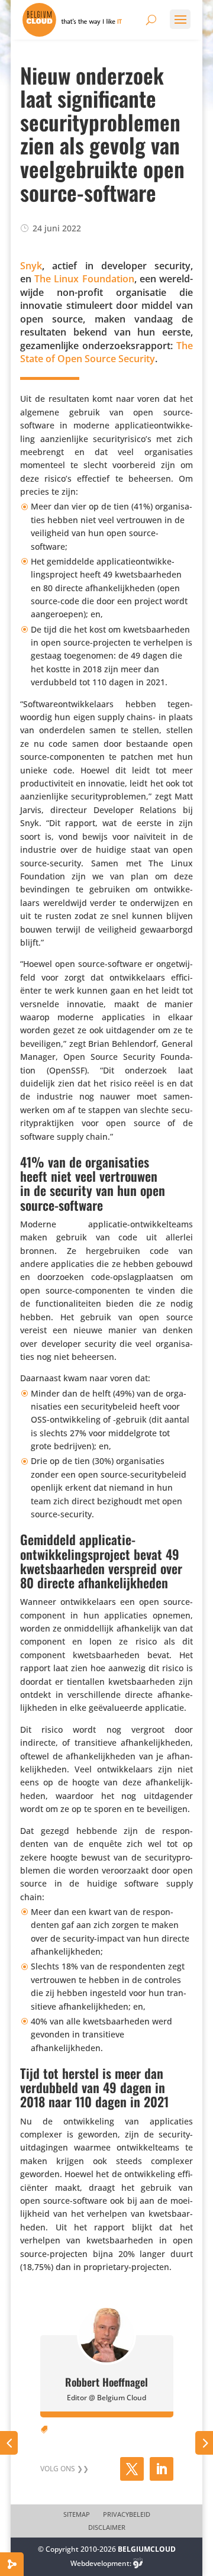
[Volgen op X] (132, 2469)
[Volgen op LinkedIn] (162, 2469)
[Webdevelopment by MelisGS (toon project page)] (138, 2563)
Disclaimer (107, 2527)
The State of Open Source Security (106, 352)
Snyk (31, 266)
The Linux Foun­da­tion (84, 279)
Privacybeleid (127, 2514)
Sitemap (77, 2514)
